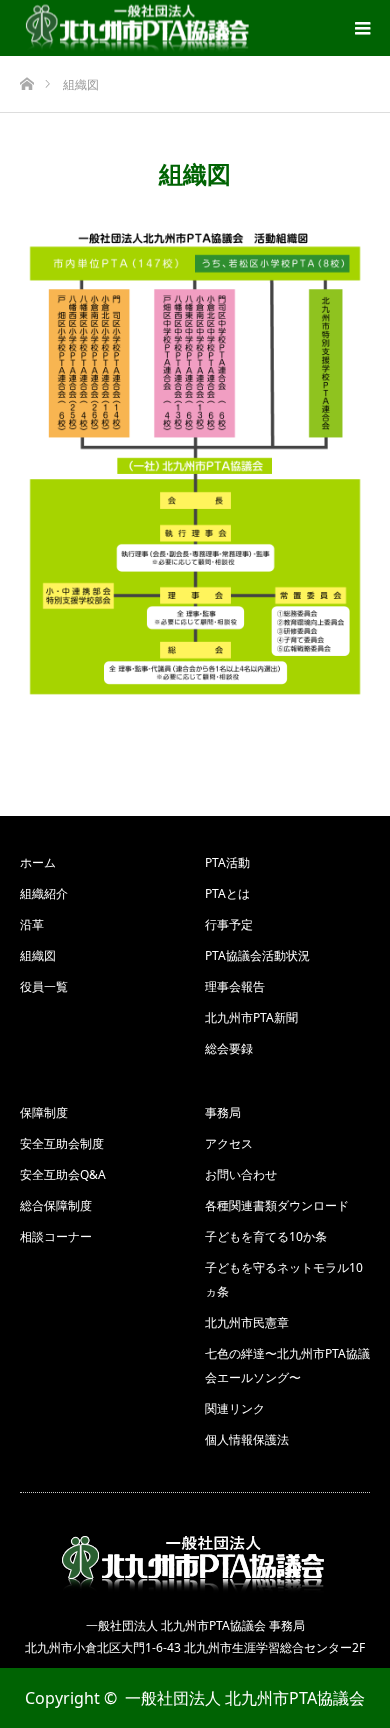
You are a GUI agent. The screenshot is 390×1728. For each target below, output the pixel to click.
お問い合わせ (241, 1174)
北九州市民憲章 (247, 1322)
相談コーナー (56, 1236)
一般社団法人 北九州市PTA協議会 (245, 1698)
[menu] (362, 28)
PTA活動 (227, 862)
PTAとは (227, 893)
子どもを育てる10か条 (266, 1236)
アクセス (229, 1143)
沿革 (32, 924)
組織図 (38, 955)
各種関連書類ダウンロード (277, 1205)
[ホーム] (26, 78)
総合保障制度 (56, 1205)
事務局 (223, 1112)
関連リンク (235, 1408)
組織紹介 (44, 893)
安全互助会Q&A (63, 1174)
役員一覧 (44, 986)
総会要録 (229, 1048)
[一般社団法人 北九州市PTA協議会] (139, 28)
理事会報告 (235, 986)
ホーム (38, 862)
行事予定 (229, 924)
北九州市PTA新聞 (251, 1017)
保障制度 (44, 1112)
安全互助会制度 (62, 1143)
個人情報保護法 (247, 1439)
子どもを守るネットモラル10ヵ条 (284, 1279)
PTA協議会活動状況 (257, 955)
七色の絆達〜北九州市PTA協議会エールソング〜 (287, 1365)
